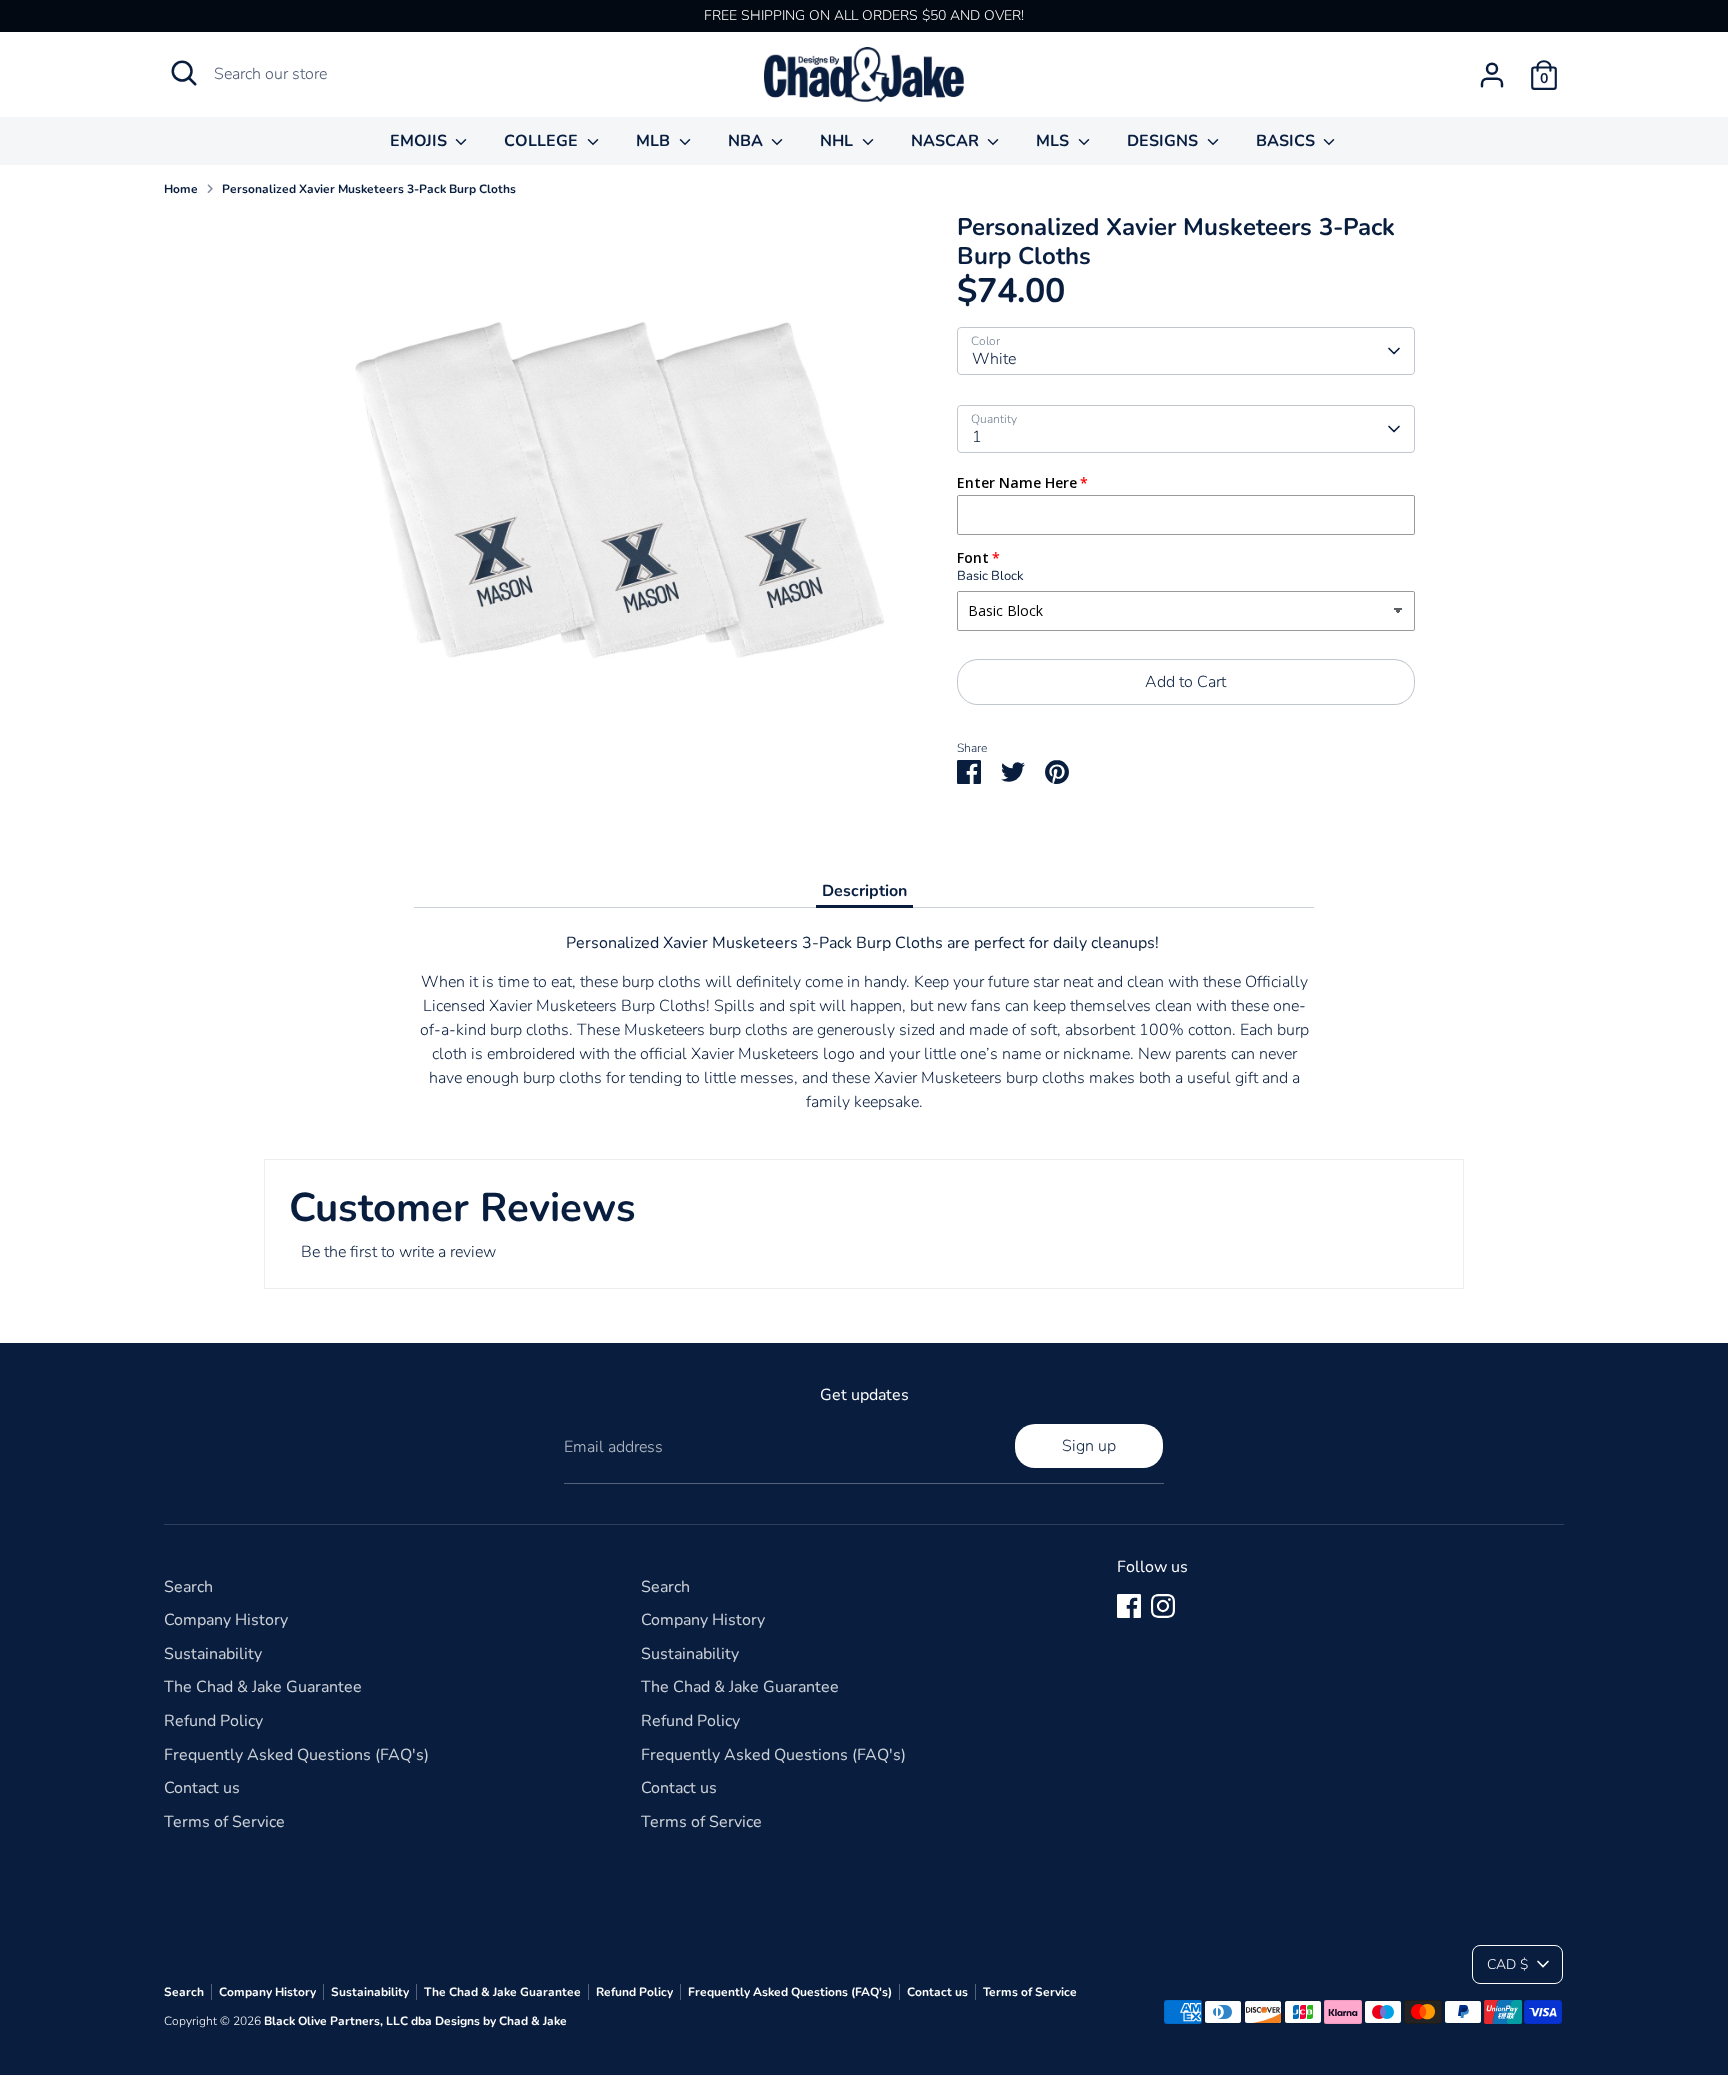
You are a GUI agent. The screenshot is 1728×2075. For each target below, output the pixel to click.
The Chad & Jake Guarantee (263, 1687)
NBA (747, 141)
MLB (655, 141)
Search (188, 1587)
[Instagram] (1163, 1606)
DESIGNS (1164, 141)
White (994, 359)
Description (864, 891)
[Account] (1492, 75)
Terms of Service (224, 1822)
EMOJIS (420, 141)
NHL (838, 141)
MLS (1054, 141)
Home (181, 189)
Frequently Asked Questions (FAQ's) (296, 1755)
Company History (226, 1620)
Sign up (1089, 1446)
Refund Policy (213, 1721)
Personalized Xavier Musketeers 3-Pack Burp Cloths (369, 189)
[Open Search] (184, 73)
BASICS (1287, 141)
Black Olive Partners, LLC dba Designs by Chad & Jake (415, 2021)
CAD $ (1507, 1964)
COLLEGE (543, 141)
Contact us (202, 1788)
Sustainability (213, 1654)
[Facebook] (1129, 1606)
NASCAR (947, 141)
